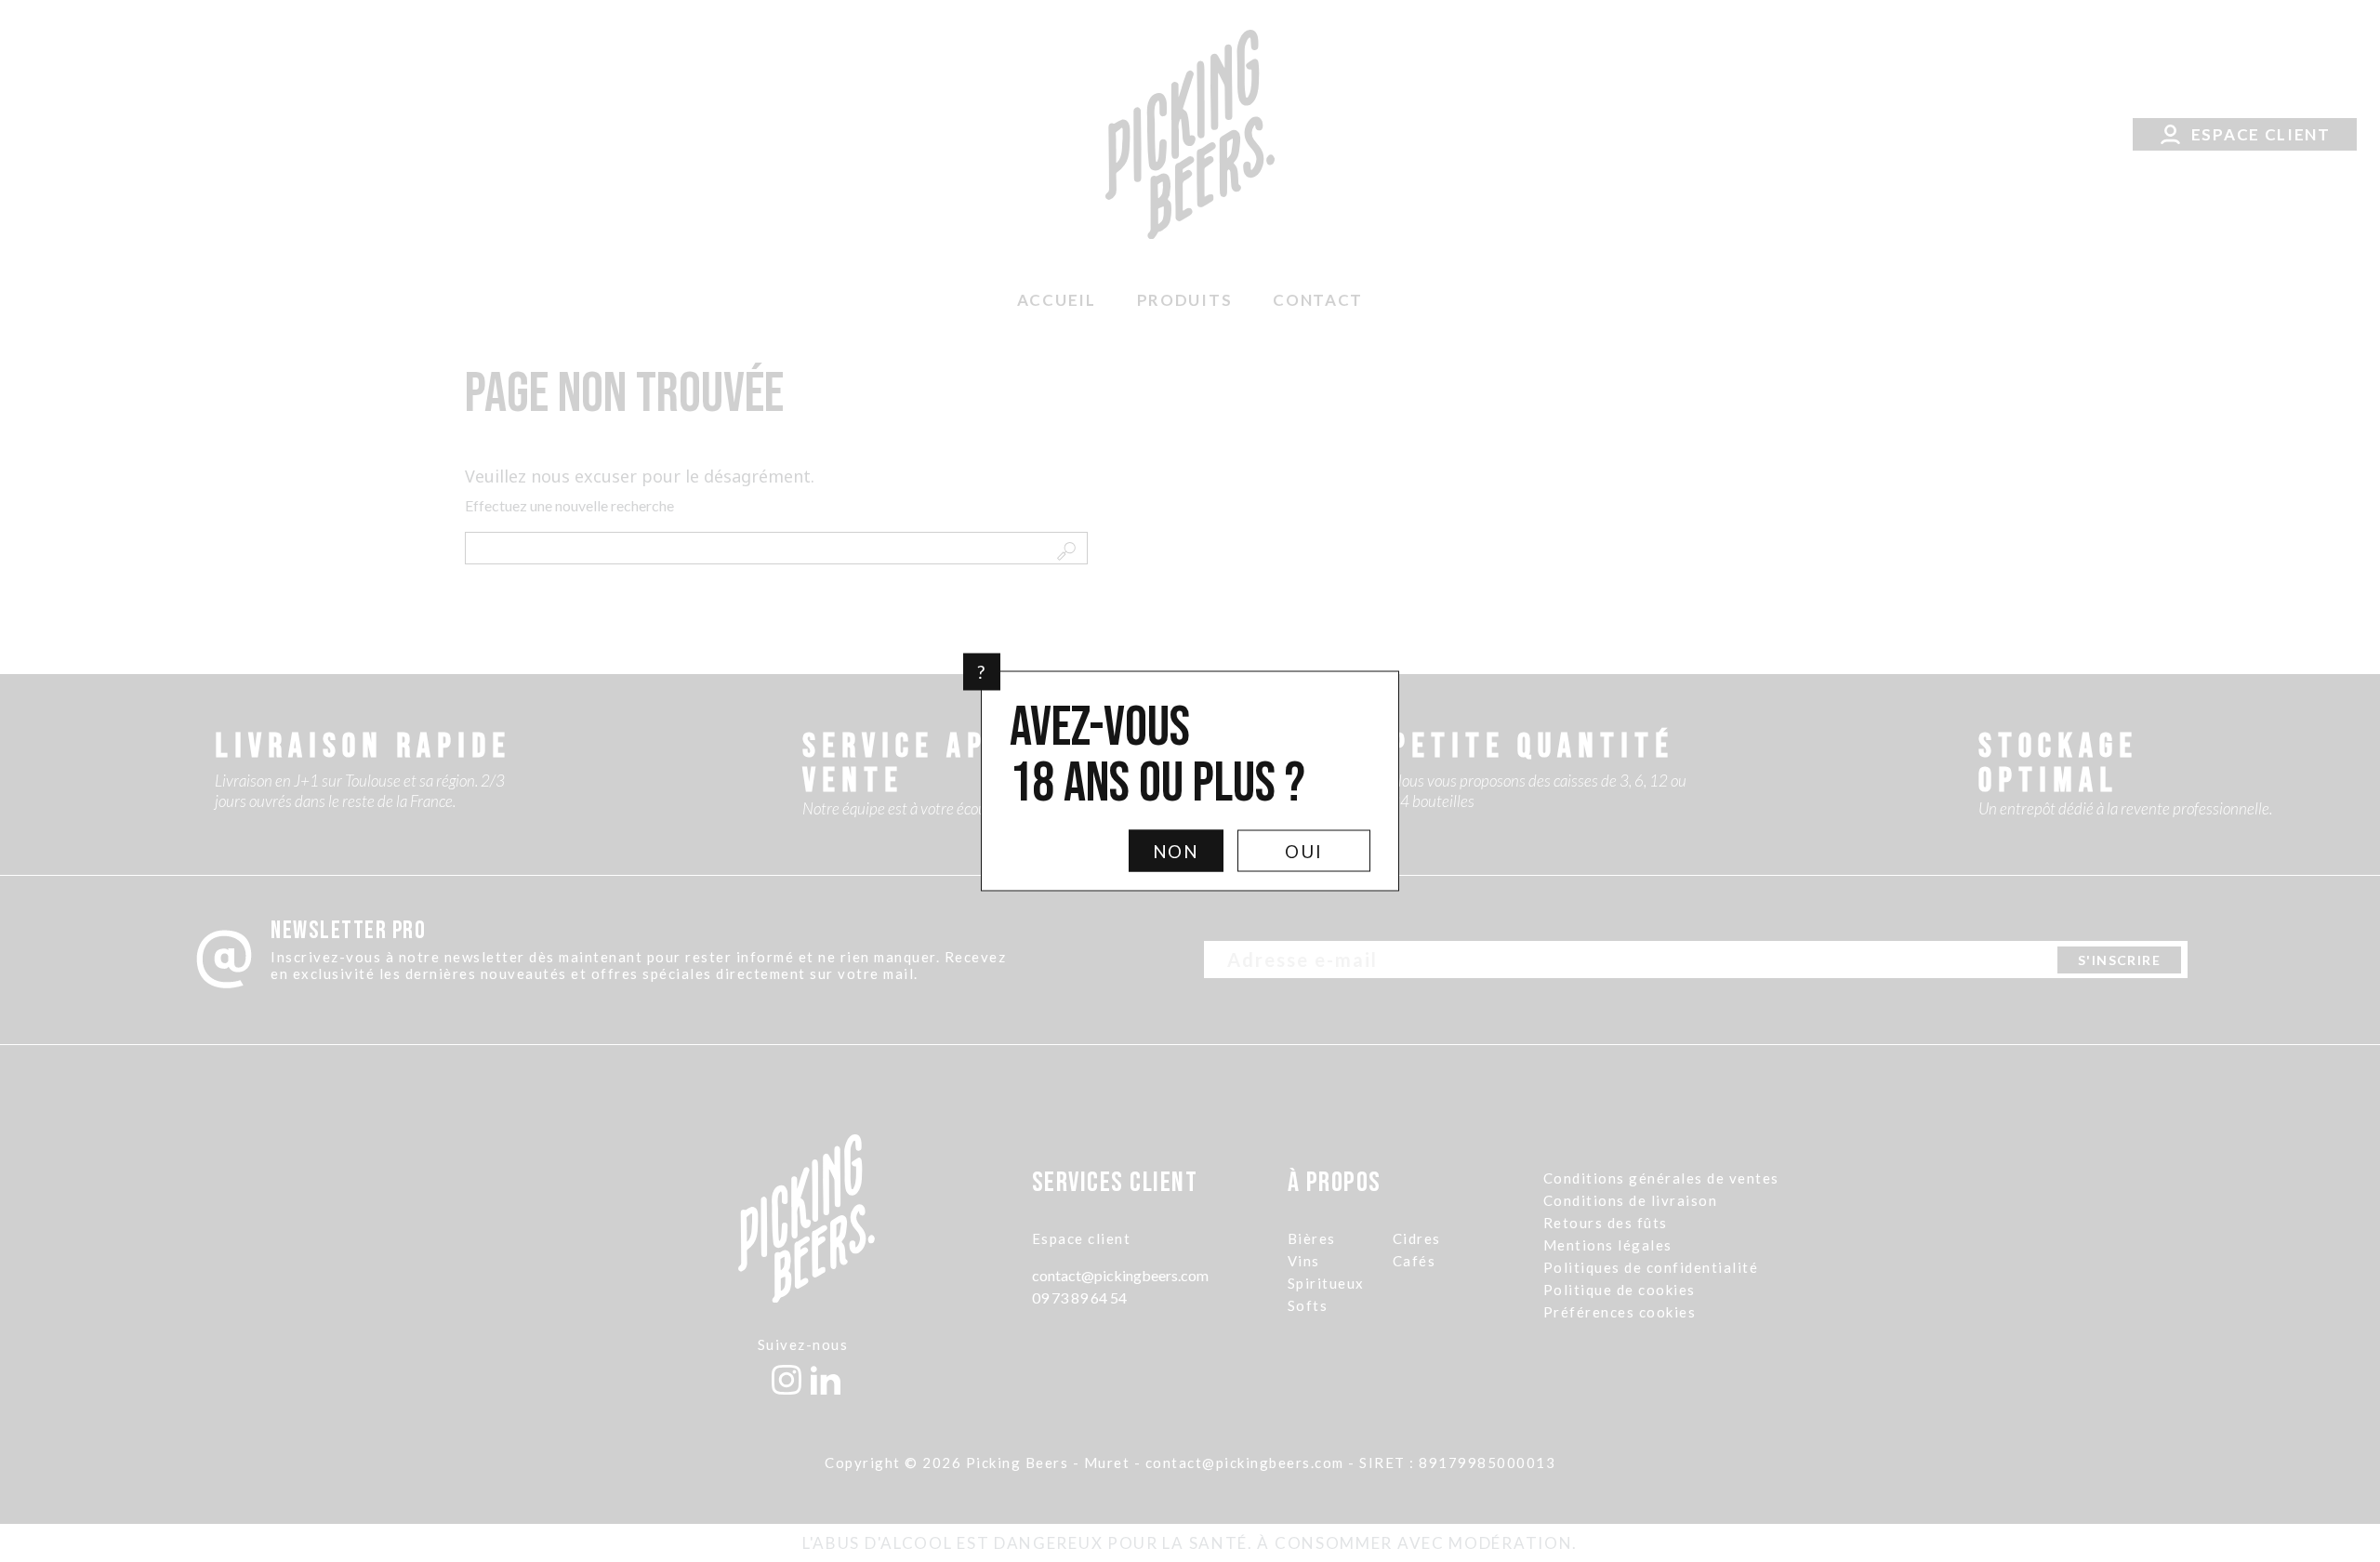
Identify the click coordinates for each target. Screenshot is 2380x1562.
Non (1177, 851)
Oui (1304, 851)
